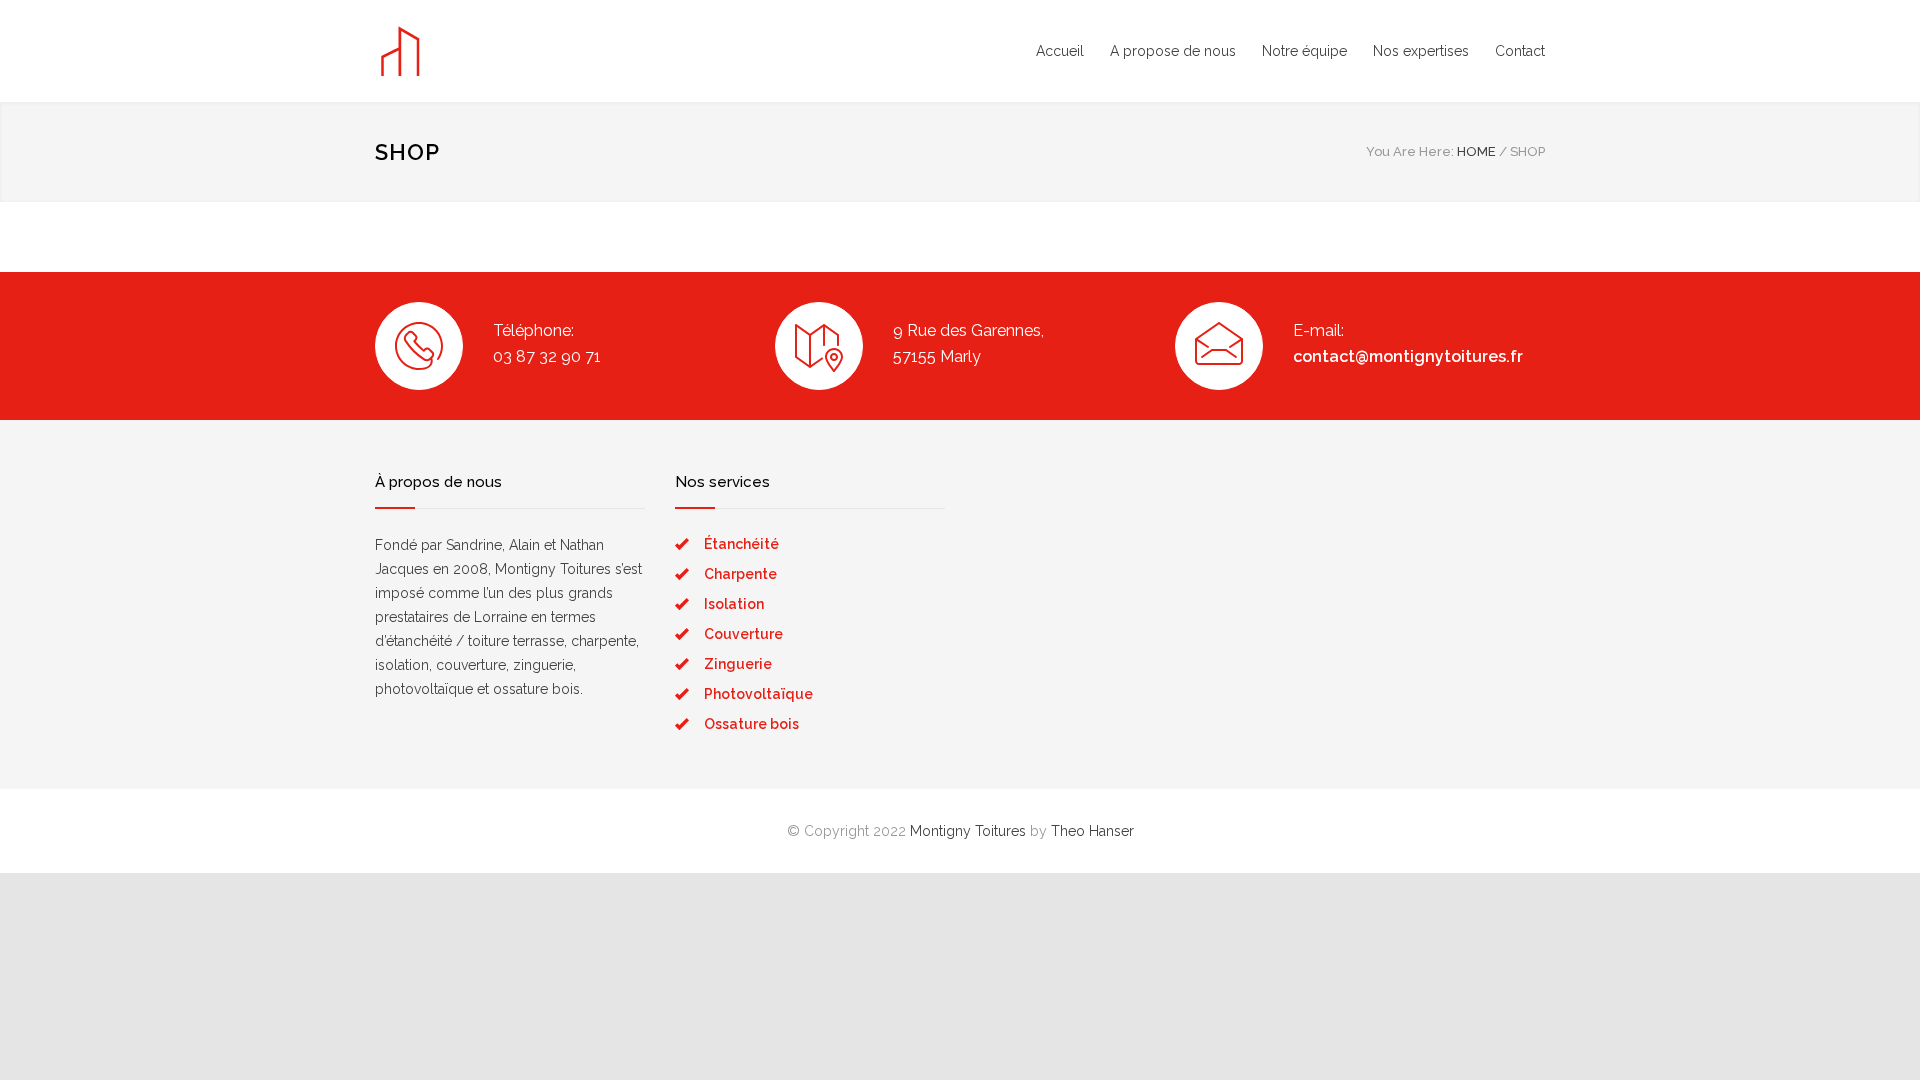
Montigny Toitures (968, 831)
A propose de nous (1173, 51)
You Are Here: (1410, 151)
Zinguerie (738, 664)
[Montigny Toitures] (560, 51)
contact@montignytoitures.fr (1408, 356)
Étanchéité (741, 544)
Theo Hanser (1092, 831)
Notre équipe (1304, 51)
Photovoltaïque (758, 694)
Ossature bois (751, 724)
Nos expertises (1421, 51)
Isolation (734, 604)
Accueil (1060, 51)
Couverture (743, 634)
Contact (1520, 51)
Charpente (740, 574)
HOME (1476, 151)
